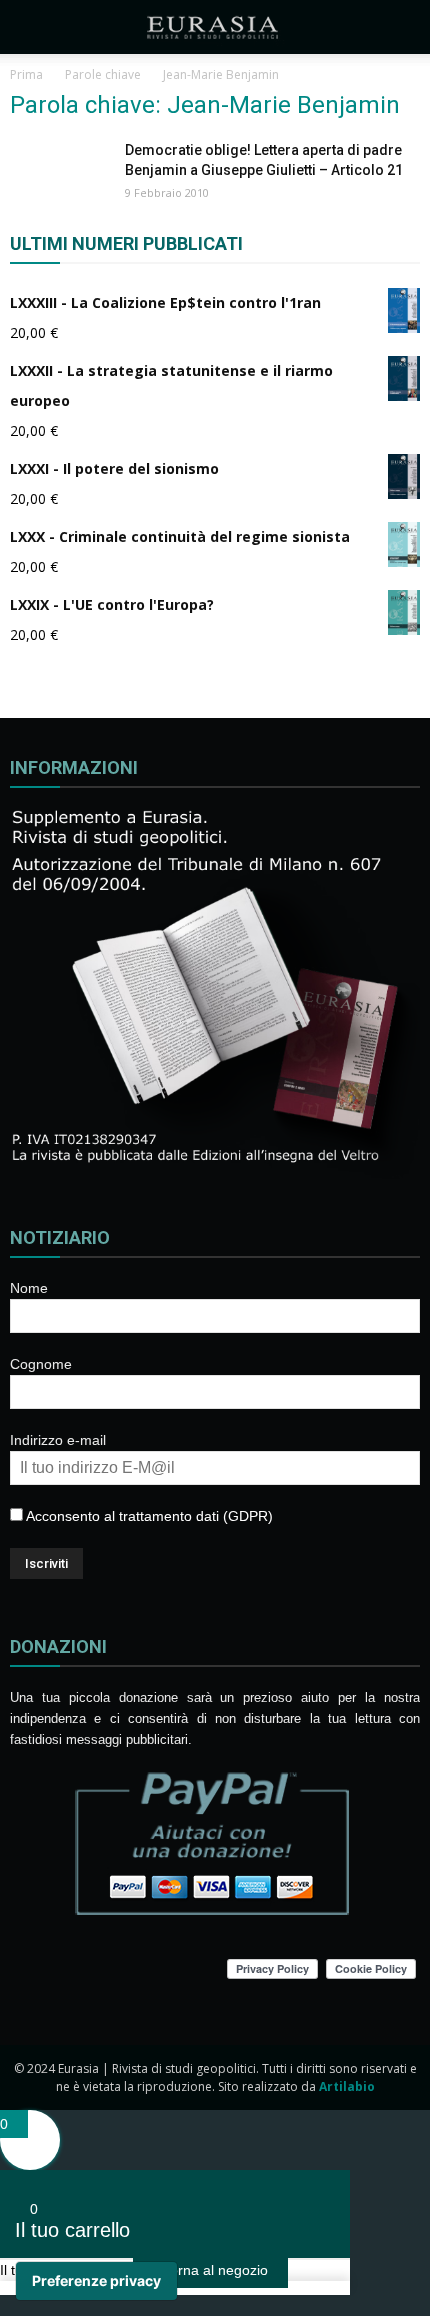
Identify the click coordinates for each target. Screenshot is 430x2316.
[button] (402, 27)
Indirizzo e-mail (58, 1440)
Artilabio (347, 2086)
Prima (26, 74)
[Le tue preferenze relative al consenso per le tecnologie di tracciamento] (96, 2281)
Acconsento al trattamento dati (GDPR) (148, 1516)
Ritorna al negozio (210, 2270)
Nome (29, 1288)
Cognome (41, 1364)
